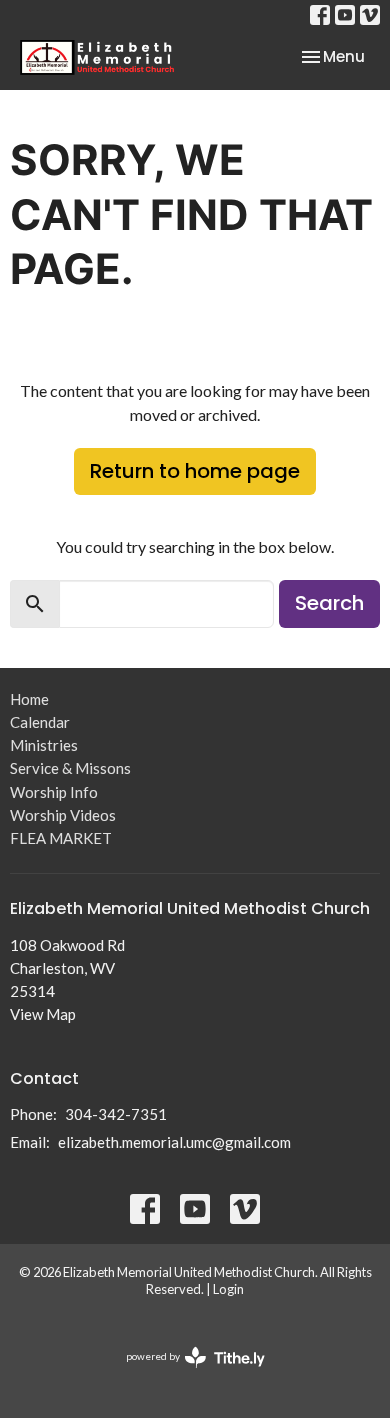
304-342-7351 (116, 1114)
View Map (43, 1014)
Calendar (40, 722)
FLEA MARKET (61, 838)
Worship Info (54, 792)
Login (228, 1289)
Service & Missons (70, 768)
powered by (185, 1373)
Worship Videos (63, 815)
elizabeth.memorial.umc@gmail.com (174, 1142)
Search (329, 603)
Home (29, 699)
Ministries (44, 745)
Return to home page (195, 471)
